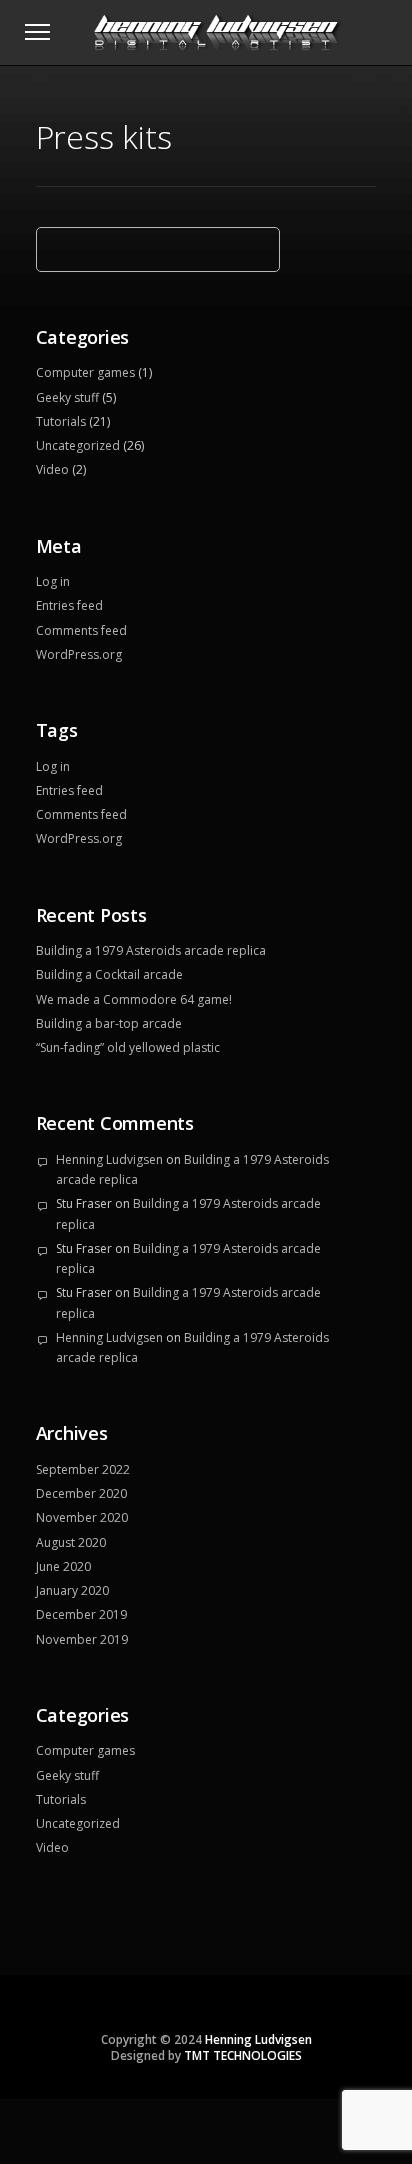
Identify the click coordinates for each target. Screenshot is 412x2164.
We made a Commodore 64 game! (134, 999)
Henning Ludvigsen (109, 1159)
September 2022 (83, 1469)
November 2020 (82, 1517)
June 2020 (63, 1566)
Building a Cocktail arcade (109, 974)
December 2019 (81, 1614)
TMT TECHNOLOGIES (243, 2055)
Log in (53, 581)
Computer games (85, 372)
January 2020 (72, 1590)
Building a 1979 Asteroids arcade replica (151, 950)
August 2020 (71, 1542)
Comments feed (81, 630)
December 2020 (81, 1493)
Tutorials (61, 421)
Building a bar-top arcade (109, 1023)
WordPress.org (79, 654)
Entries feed (69, 605)
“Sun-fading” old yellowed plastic (128, 1047)
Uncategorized (78, 445)
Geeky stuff (67, 397)
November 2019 (82, 1639)
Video (52, 469)
